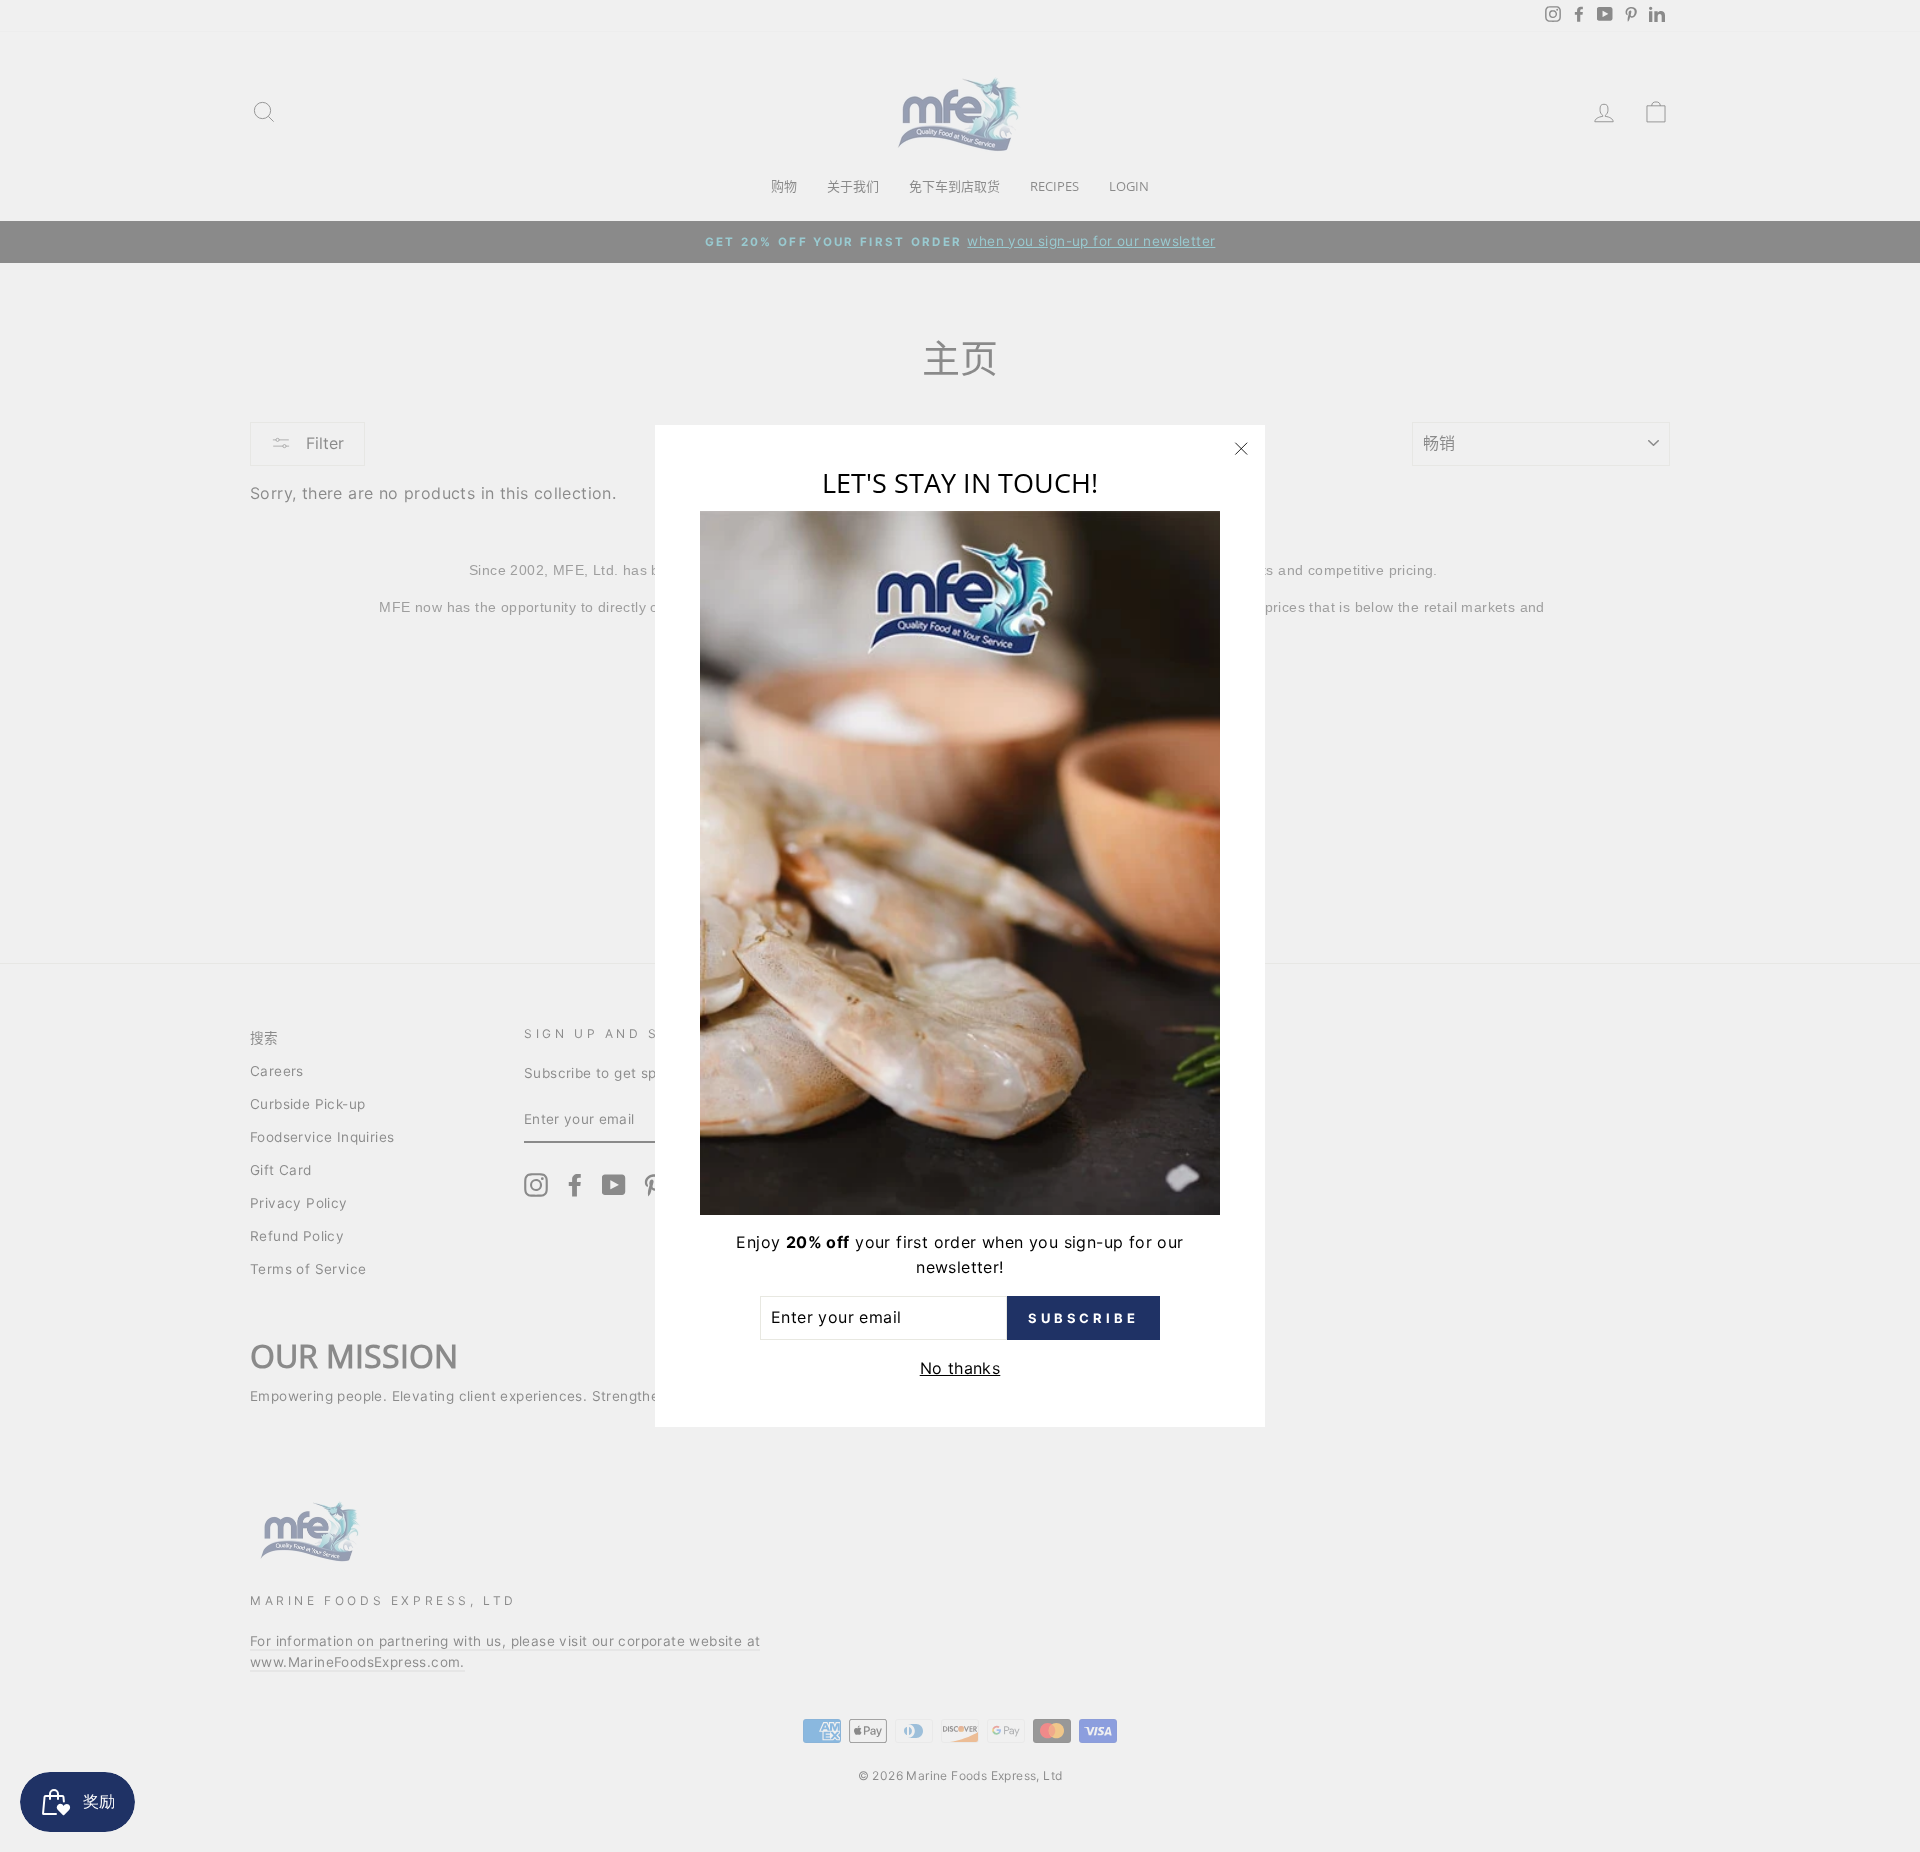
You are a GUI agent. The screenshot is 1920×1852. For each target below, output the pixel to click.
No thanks (960, 1368)
